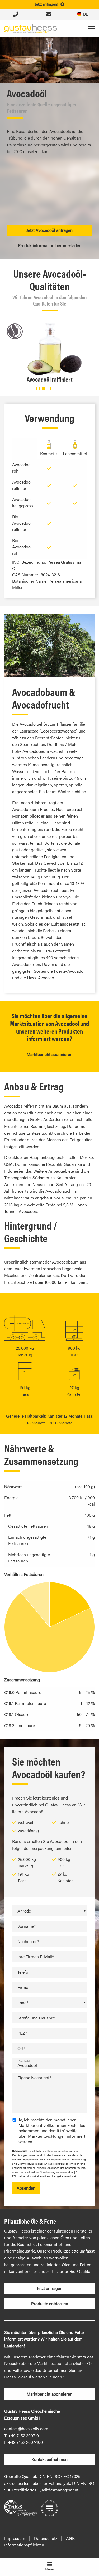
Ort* (21, 2048)
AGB (70, 2538)
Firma (23, 1987)
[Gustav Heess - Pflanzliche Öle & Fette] (31, 28)
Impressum (15, 2538)
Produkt (24, 2061)
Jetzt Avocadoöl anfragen (49, 230)
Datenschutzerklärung (60, 2151)
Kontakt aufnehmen (49, 2459)
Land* (23, 2002)
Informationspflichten (24, 2545)
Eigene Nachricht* (34, 2078)
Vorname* (27, 1926)
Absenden (26, 2188)
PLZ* (22, 2033)
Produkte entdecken (50, 2304)
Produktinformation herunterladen (50, 245)
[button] (38, 389)
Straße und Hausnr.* (36, 2018)
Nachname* (28, 1941)
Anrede (24, 1911)
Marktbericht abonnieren (49, 1054)
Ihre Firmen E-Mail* (36, 1957)
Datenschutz (46, 2538)
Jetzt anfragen (49, 2288)
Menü (49, 2569)
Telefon (24, 1972)
